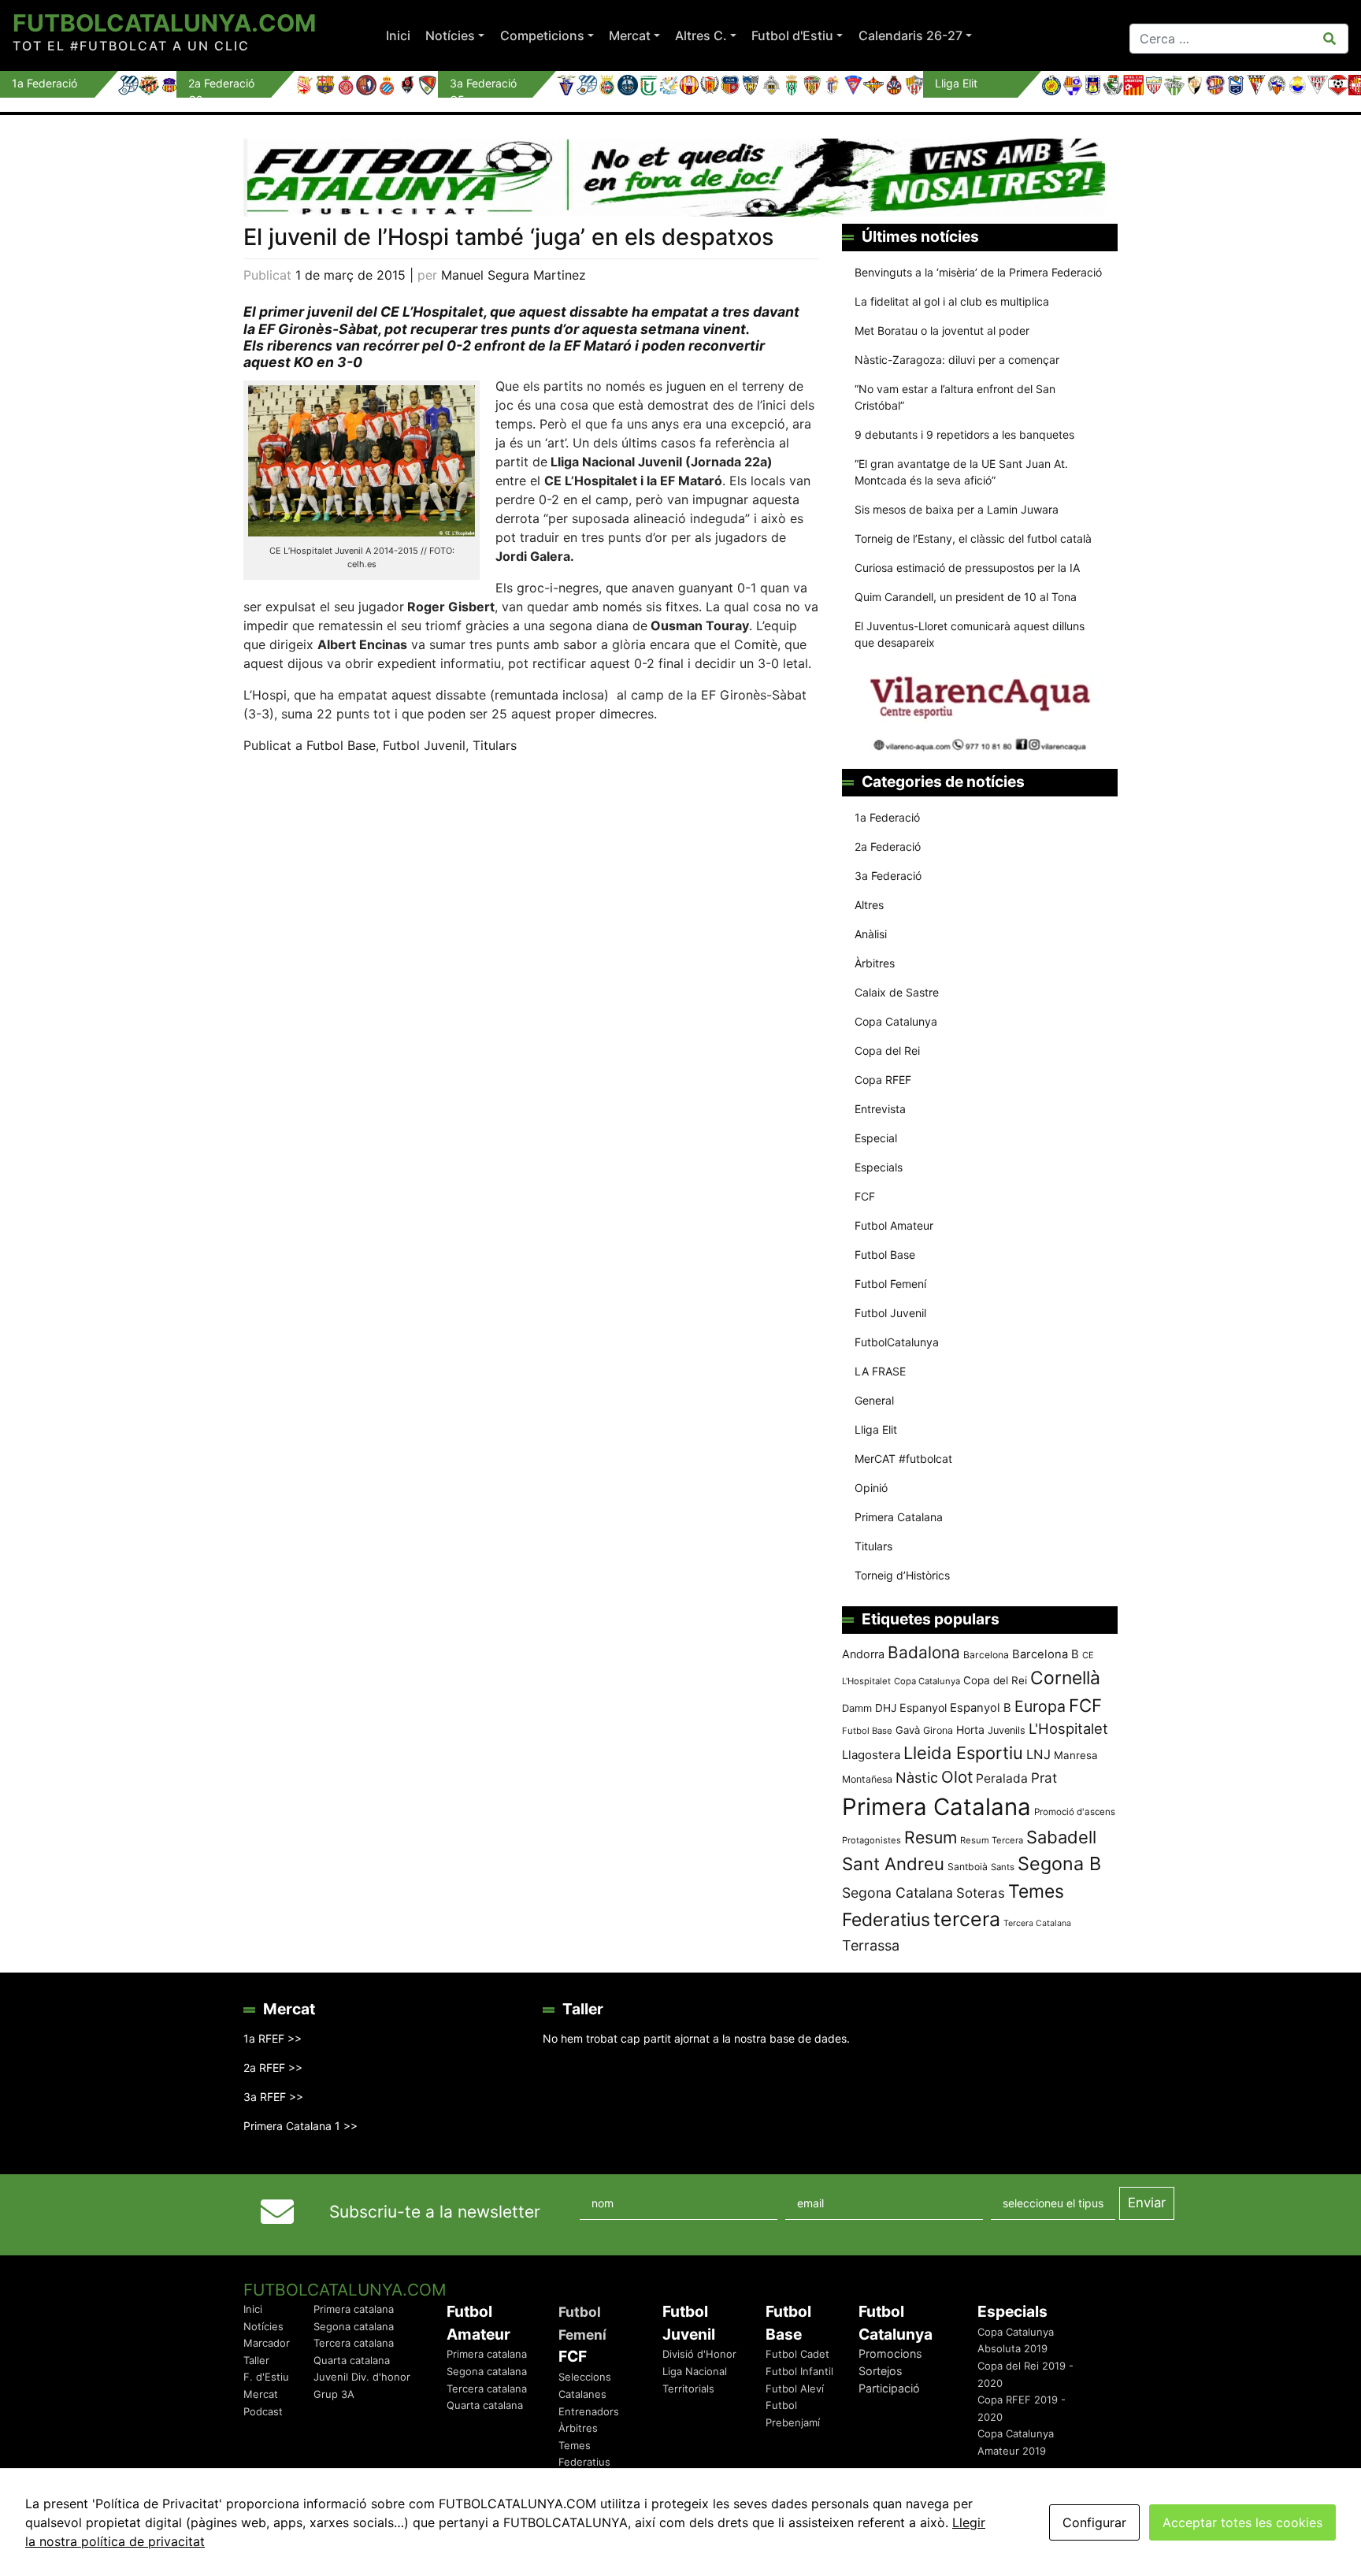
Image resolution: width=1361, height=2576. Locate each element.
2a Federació (888, 846)
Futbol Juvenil (424, 745)
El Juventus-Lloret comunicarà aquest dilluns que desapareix (970, 634)
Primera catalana (354, 2309)
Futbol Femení (890, 1284)
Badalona (924, 1652)
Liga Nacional (695, 2371)
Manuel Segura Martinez (514, 275)
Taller (256, 2360)
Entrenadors (589, 2411)
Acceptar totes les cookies (1242, 2522)
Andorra (863, 1654)
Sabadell (1061, 1837)
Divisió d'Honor (699, 2354)
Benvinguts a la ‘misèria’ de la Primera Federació (978, 272)
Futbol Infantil (799, 2371)
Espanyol (923, 1707)
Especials (879, 1167)
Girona (938, 1730)
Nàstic (917, 1778)
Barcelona (986, 1655)
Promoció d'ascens (1075, 1812)
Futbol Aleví (795, 2389)
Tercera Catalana (1037, 1923)
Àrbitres (875, 963)
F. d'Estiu (266, 2377)
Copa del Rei (887, 1050)
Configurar (1094, 2522)
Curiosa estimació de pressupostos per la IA (967, 568)
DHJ (886, 1708)
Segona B (1059, 1863)
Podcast (263, 2411)
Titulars (495, 745)
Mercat (630, 35)
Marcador (267, 2343)
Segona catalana (354, 2326)
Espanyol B (981, 1708)
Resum (931, 1837)
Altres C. (701, 35)
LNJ (1038, 1754)
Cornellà (1065, 1678)
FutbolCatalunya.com (164, 23)
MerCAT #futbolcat (903, 1459)
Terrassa (871, 1945)
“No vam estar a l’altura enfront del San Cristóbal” (955, 397)
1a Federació (887, 817)
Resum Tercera (992, 1840)
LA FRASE (880, 1371)
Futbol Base (341, 745)
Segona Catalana (897, 1893)
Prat (1044, 1778)
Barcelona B (1046, 1654)
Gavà (908, 1730)
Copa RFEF (883, 1080)
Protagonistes (871, 1840)
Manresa (1076, 1755)
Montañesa (867, 1779)
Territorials (688, 2389)
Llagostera (871, 1755)
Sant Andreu (893, 1864)
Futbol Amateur (894, 1225)
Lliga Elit (876, 1429)
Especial (876, 1138)
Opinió (871, 1488)
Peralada (1002, 1778)
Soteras (981, 1893)
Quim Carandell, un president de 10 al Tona (966, 597)
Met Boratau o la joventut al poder (942, 330)
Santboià (968, 1867)
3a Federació (888, 876)
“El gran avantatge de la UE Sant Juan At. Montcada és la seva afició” (961, 472)
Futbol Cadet (797, 2354)
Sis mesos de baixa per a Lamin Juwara (957, 509)
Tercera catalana (354, 2343)
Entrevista (880, 1109)
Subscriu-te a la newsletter (435, 2212)
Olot (957, 1777)
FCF (865, 1196)
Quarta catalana (352, 2360)
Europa (1040, 1706)
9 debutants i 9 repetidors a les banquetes (964, 434)
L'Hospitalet (1068, 1728)
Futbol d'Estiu (792, 35)
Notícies (450, 35)
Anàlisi (871, 934)
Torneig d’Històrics (902, 1575)
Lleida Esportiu (963, 1753)
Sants (1003, 1867)
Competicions (542, 35)
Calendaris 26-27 (910, 35)
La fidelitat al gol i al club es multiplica (952, 301)
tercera (967, 1919)
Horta (970, 1730)
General (874, 1400)
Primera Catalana (899, 1517)
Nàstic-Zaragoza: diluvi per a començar (957, 360)
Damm (857, 1708)
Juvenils (1007, 1730)
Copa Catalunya (896, 1021)
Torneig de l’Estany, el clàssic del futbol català (973, 538)
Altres (869, 905)
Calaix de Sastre (897, 992)
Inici (398, 35)
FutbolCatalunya (897, 1342)
